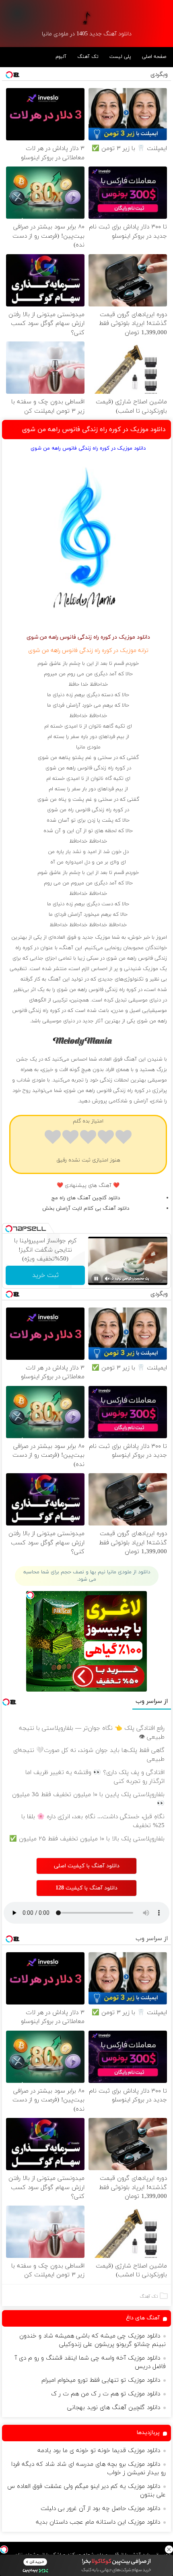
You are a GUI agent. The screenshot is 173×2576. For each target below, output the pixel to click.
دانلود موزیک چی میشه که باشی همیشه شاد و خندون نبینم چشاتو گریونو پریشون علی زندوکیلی (93, 2340)
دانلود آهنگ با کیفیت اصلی (87, 1866)
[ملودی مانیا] (87, 18)
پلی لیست (120, 57)
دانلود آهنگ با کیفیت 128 (86, 1888)
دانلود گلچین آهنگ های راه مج (86, 1198)
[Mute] (107, 1279)
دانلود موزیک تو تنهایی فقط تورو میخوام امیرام (101, 2380)
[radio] (124, 1138)
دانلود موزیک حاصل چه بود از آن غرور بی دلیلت (100, 2509)
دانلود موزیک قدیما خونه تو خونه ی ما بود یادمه (99, 2451)
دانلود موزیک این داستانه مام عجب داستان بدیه (98, 2522)
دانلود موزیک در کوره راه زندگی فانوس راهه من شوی (94, 430)
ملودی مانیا (88, 747)
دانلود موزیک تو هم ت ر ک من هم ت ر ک (106, 2394)
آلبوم (61, 57)
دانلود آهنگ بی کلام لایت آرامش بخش (86, 1209)
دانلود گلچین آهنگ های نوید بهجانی (114, 2408)
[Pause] (96, 1279)
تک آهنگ (88, 57)
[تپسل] (4, 2549)
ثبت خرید (45, 1275)
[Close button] (169, 2549)
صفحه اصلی (154, 57)
